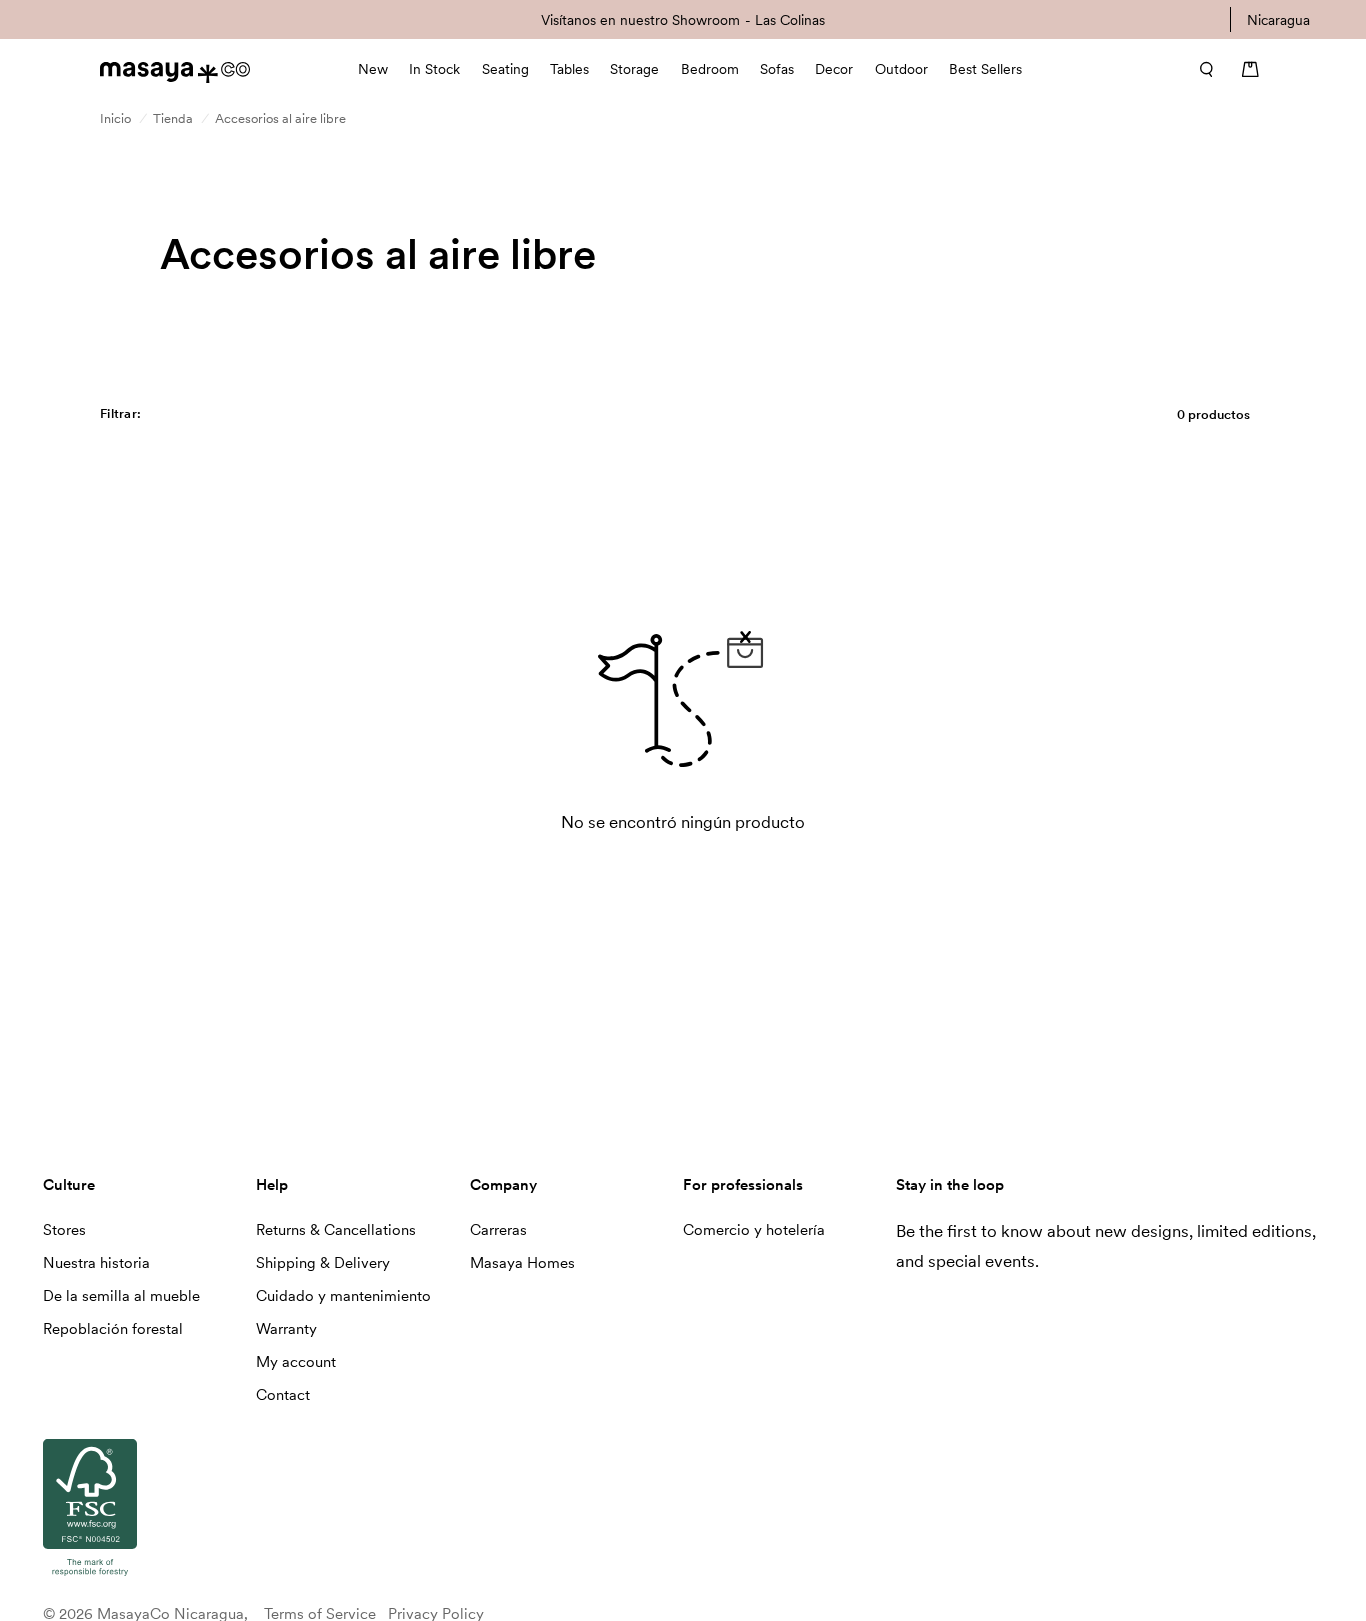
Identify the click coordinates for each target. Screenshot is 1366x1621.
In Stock (434, 69)
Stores (64, 1230)
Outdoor (901, 69)
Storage (634, 69)
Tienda (173, 118)
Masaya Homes (522, 1263)
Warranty (286, 1329)
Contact (283, 1395)
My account (296, 1362)
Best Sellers (985, 69)
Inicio (115, 118)
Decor (834, 69)
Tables (569, 69)
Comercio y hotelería (754, 1230)
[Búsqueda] (1200, 69)
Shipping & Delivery (323, 1263)
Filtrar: (120, 413)
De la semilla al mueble (121, 1296)
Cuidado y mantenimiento (343, 1296)
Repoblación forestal (113, 1329)
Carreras (498, 1230)
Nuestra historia (96, 1263)
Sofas (777, 69)
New (373, 69)
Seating (505, 69)
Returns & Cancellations (336, 1230)
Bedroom (710, 69)
